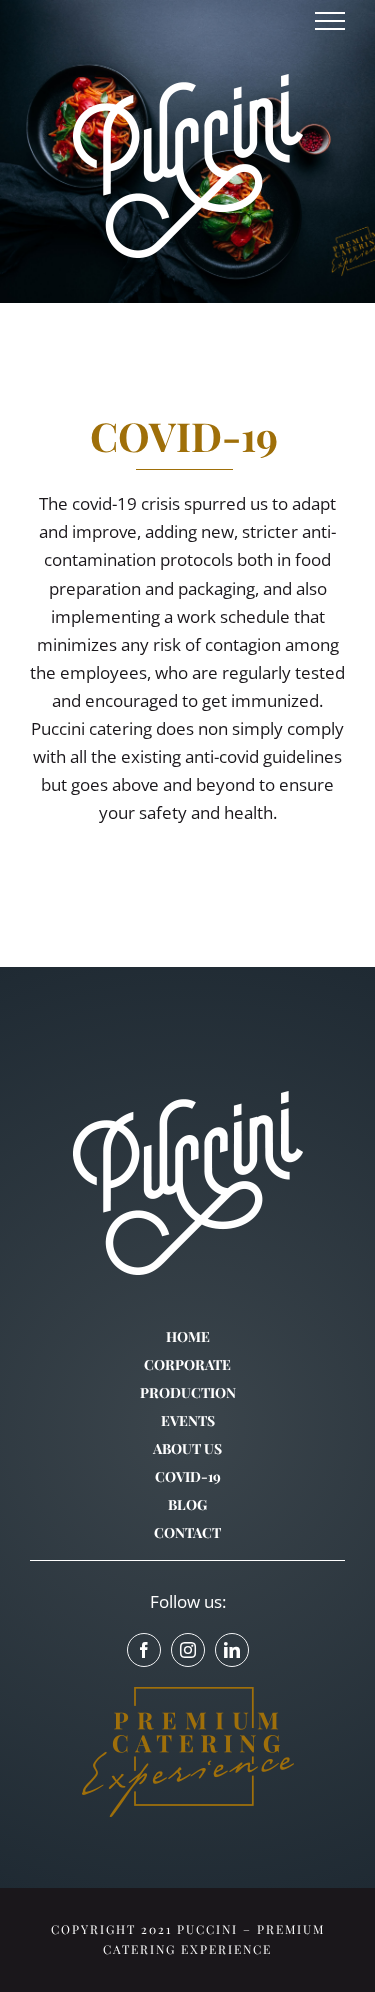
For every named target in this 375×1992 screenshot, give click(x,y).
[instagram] (188, 1650)
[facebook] (144, 1650)
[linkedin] (232, 1650)
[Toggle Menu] (330, 21)
